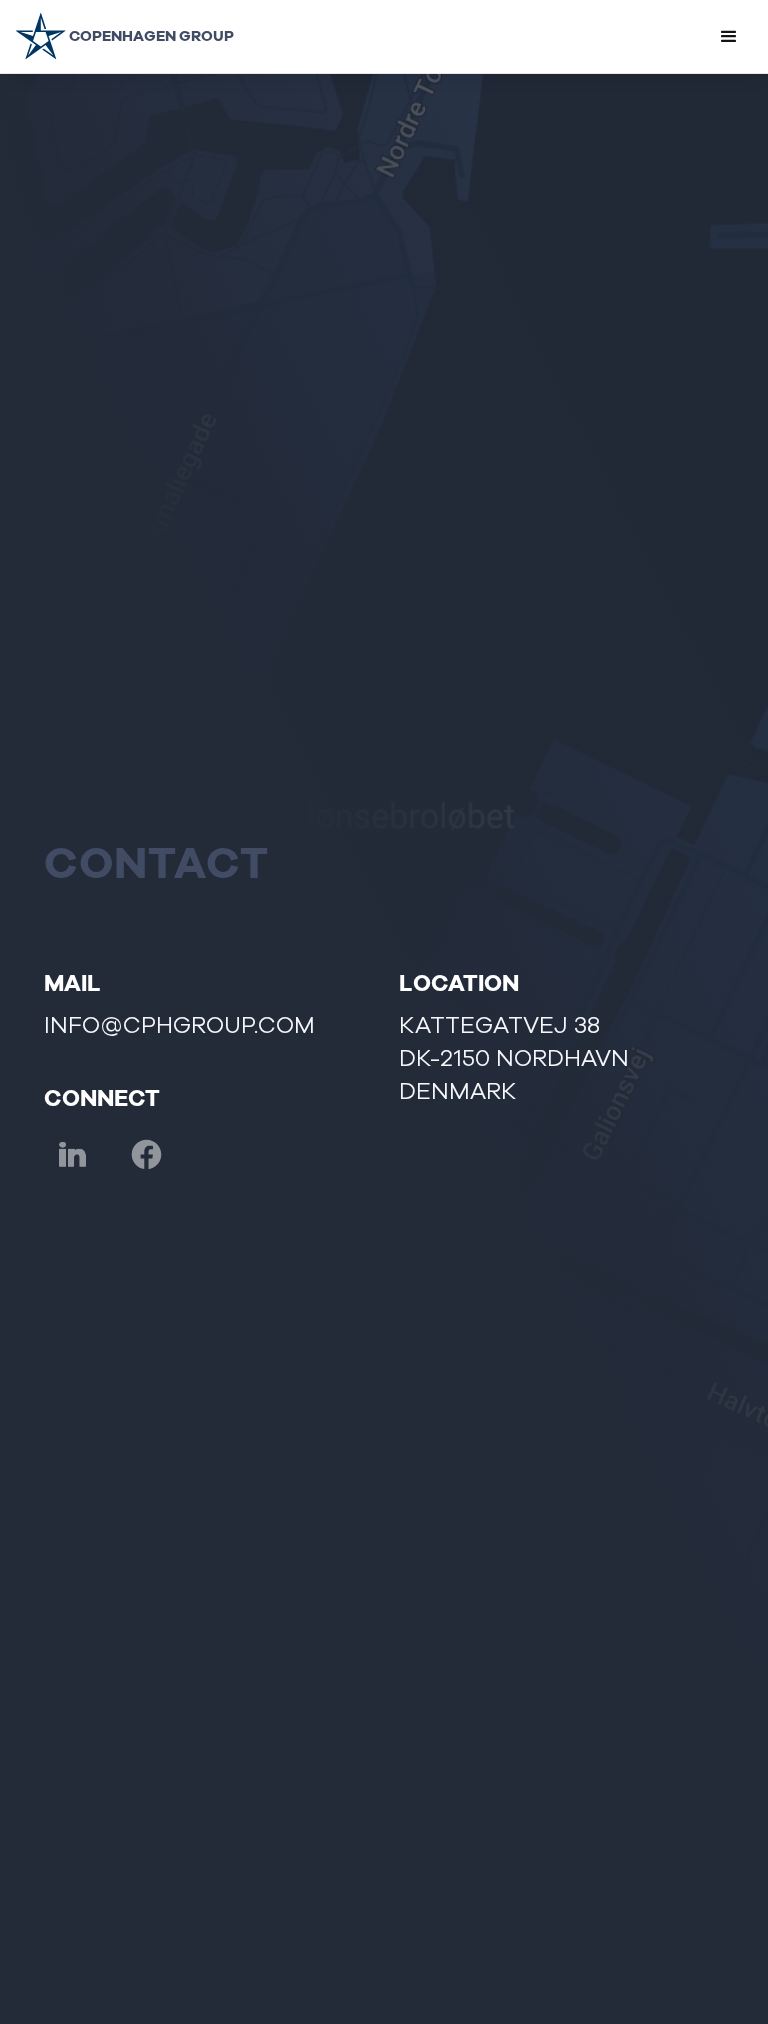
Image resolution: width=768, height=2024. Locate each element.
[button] (729, 37)
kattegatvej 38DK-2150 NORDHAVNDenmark (514, 1058)
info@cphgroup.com (179, 1025)
